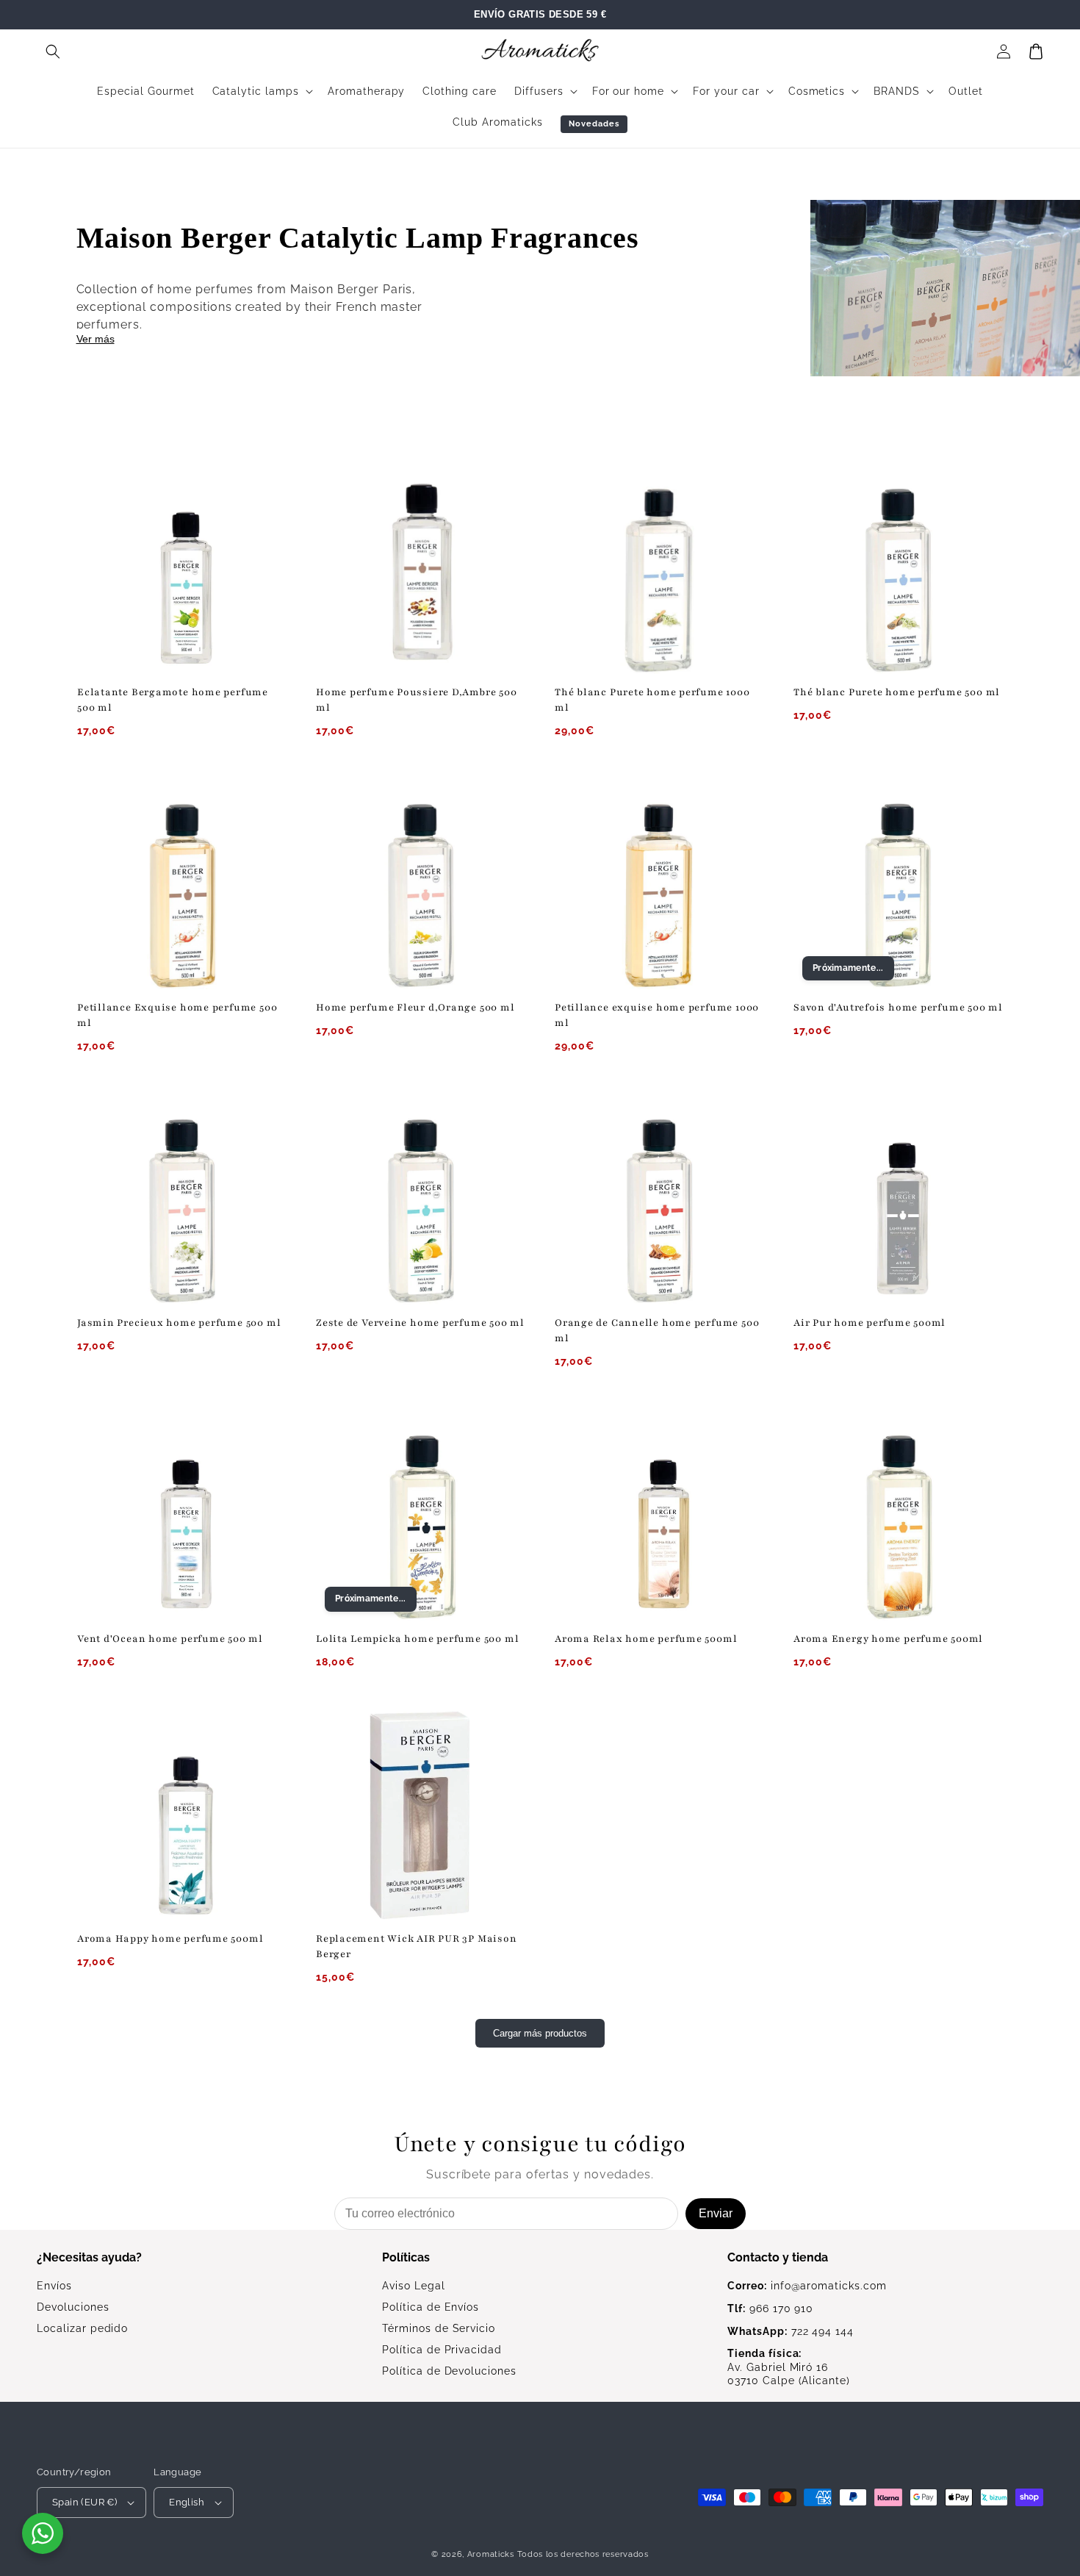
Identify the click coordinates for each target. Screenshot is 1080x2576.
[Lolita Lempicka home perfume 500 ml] (421, 1516)
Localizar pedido (82, 2328)
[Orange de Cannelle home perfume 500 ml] (659, 1200)
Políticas (406, 2257)
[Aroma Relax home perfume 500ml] (659, 1516)
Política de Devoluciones (449, 2371)
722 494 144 (791, 2331)
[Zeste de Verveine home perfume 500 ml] (421, 1200)
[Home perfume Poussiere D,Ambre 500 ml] (421, 569)
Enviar (716, 2213)
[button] (53, 51)
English (187, 2502)
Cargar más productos (540, 2033)
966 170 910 (770, 2308)
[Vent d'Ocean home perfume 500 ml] (182, 1516)
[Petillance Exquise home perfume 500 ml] (182, 885)
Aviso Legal (414, 2286)
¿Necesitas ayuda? (89, 2257)
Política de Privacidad (442, 2350)
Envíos (54, 2286)
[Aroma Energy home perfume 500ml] (898, 1516)
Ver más (96, 339)
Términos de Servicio (439, 2328)
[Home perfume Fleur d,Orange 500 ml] (421, 885)
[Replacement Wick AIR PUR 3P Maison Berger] (421, 1816)
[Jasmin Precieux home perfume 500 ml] (182, 1200)
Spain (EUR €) (84, 2502)
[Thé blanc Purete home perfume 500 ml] (898, 569)
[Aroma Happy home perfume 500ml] (182, 1816)
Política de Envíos (431, 2307)
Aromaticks (491, 2554)
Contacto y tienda (778, 2257)
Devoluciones (73, 2307)
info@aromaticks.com (807, 2286)
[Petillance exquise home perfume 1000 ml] (659, 885)
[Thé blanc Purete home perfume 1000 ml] (659, 569)
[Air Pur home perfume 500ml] (898, 1200)
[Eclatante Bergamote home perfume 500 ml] (182, 569)
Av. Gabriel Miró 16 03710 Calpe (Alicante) (789, 2367)
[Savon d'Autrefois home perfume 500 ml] (898, 885)
